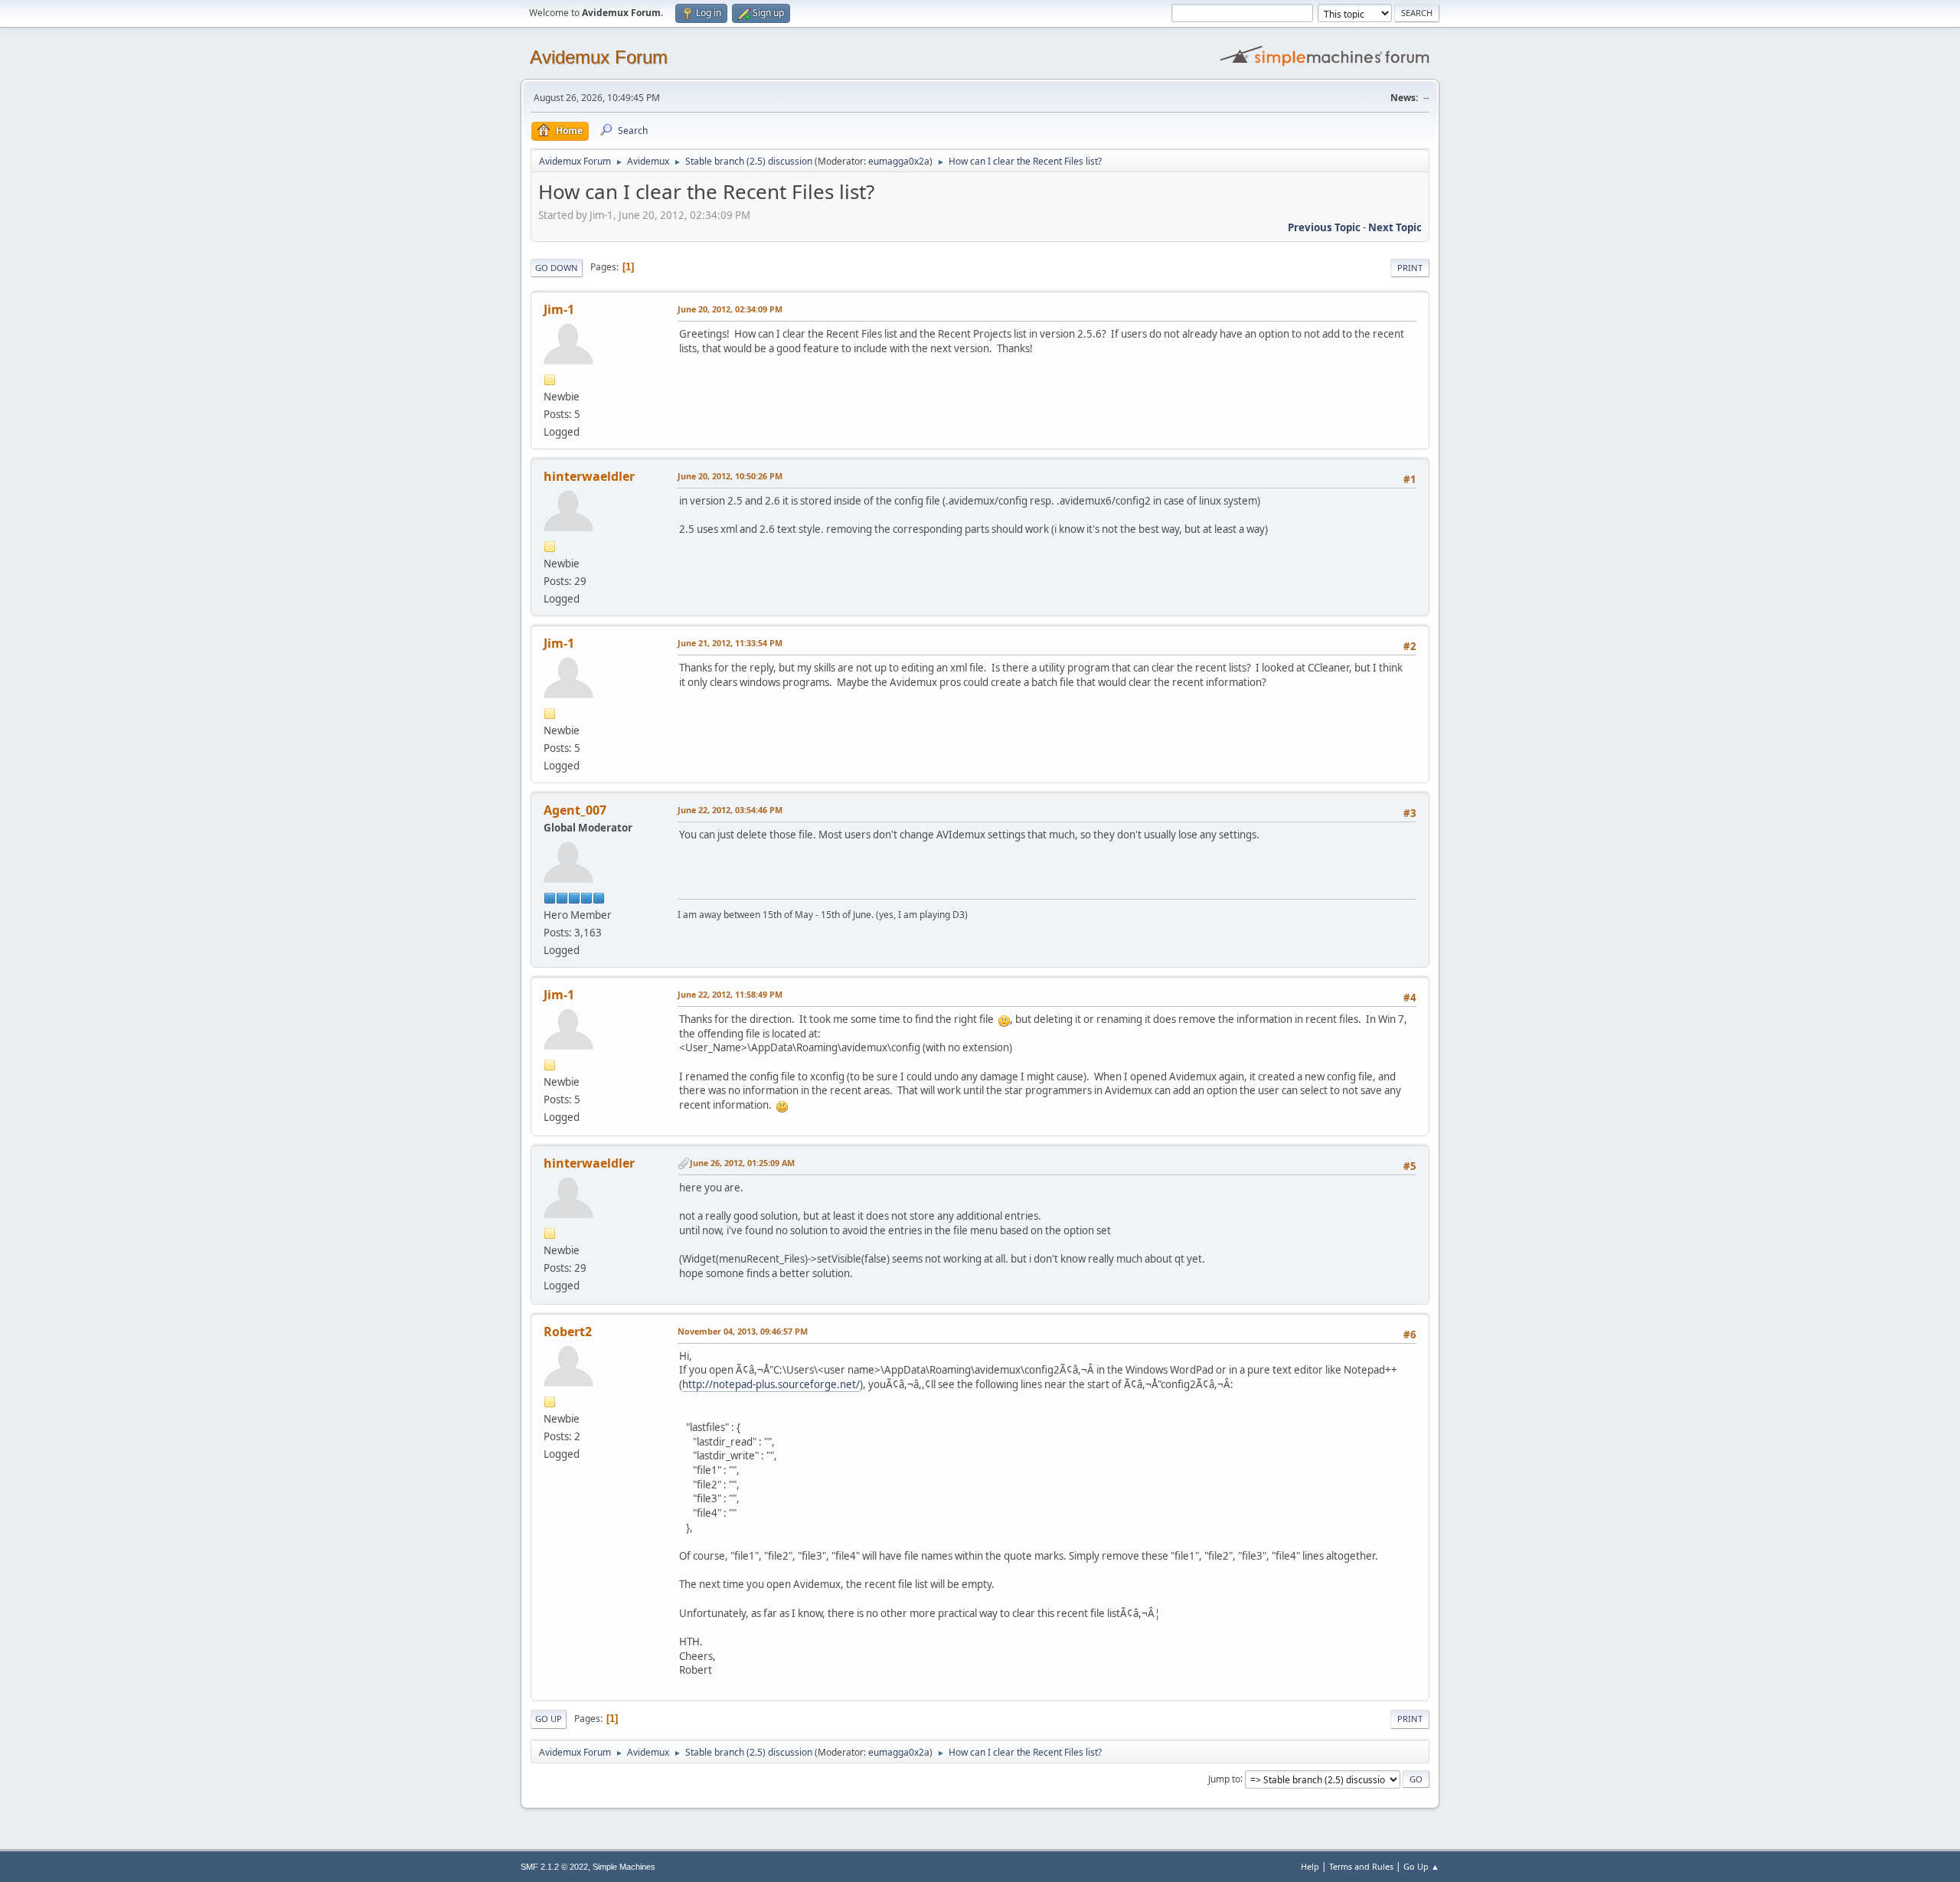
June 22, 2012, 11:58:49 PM (730, 994)
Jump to (1224, 1778)
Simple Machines (624, 1867)
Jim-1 (559, 309)
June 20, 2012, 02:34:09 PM (730, 309)
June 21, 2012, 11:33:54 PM (730, 643)
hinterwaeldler (589, 476)
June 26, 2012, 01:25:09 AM (742, 1163)
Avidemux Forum (599, 57)
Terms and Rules (1361, 1866)
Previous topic (1324, 227)
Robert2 (568, 1331)
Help (1310, 1866)
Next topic (1395, 227)
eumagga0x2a (899, 161)
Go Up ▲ (1421, 1866)
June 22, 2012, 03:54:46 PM (730, 810)
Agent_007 (575, 810)
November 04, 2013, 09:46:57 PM (743, 1331)
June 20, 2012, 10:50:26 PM (730, 476)
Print (1410, 268)
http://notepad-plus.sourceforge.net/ (771, 1384)
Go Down (557, 268)
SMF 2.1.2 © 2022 (554, 1867)
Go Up (549, 1719)
